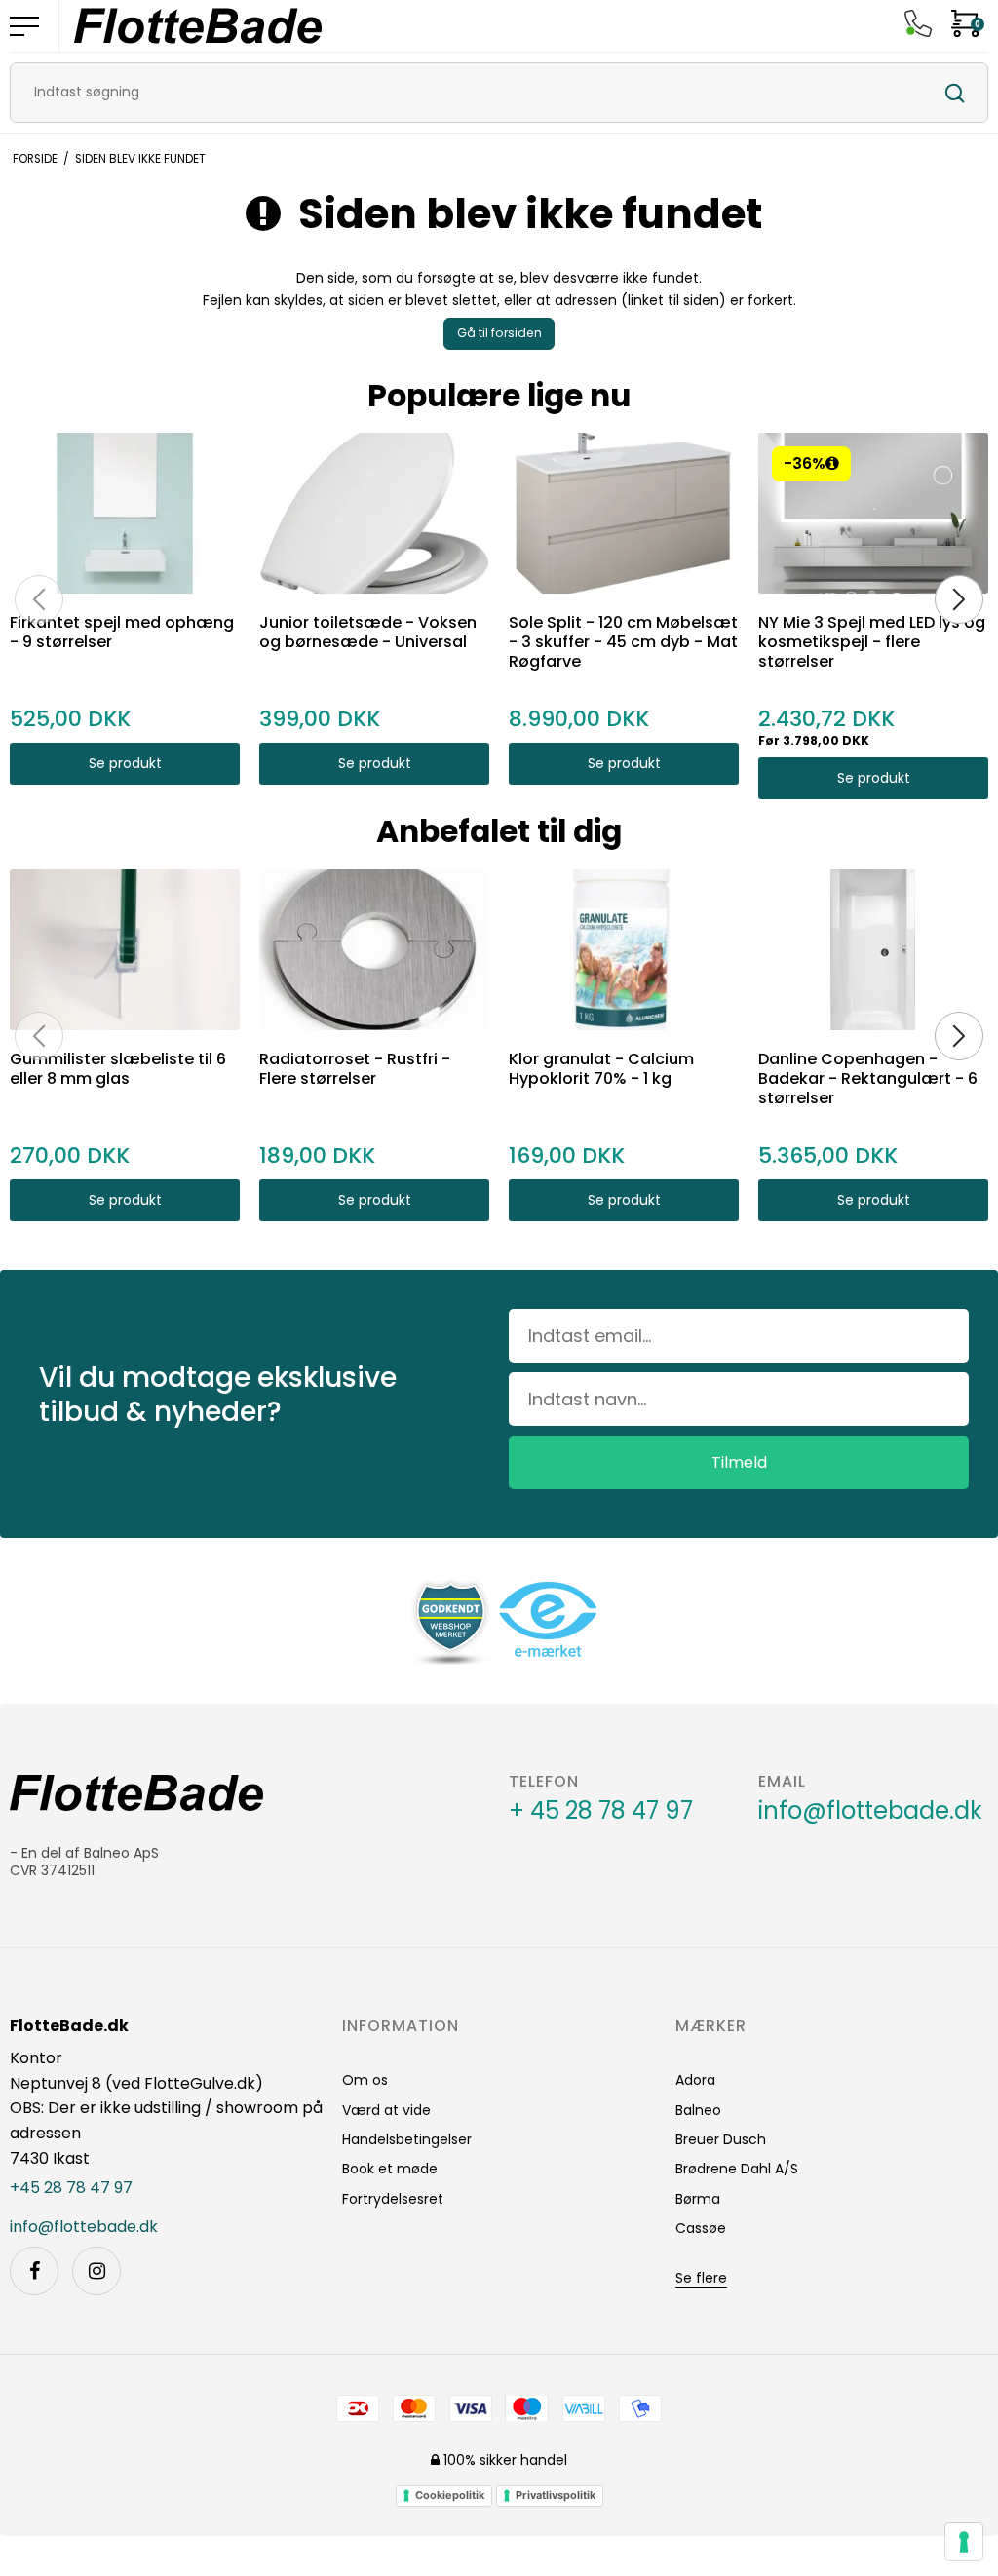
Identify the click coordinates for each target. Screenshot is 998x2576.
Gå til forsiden (499, 333)
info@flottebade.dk (870, 1811)
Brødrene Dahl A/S (737, 2169)
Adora (695, 2080)
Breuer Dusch (721, 2139)
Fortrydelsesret (393, 2199)
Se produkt (125, 763)
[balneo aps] (198, 26)
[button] (832, 463)
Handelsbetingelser (407, 2139)
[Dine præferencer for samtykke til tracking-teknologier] (964, 2542)
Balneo (698, 2110)
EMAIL (782, 1782)
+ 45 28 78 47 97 (601, 1811)
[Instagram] (96, 2271)
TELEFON (544, 1782)
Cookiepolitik (450, 2495)
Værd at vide (386, 2110)
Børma (698, 2199)
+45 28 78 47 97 (71, 2188)
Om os (365, 2080)
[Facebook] (34, 2271)
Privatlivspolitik (556, 2495)
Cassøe (701, 2228)
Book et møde (390, 2169)
